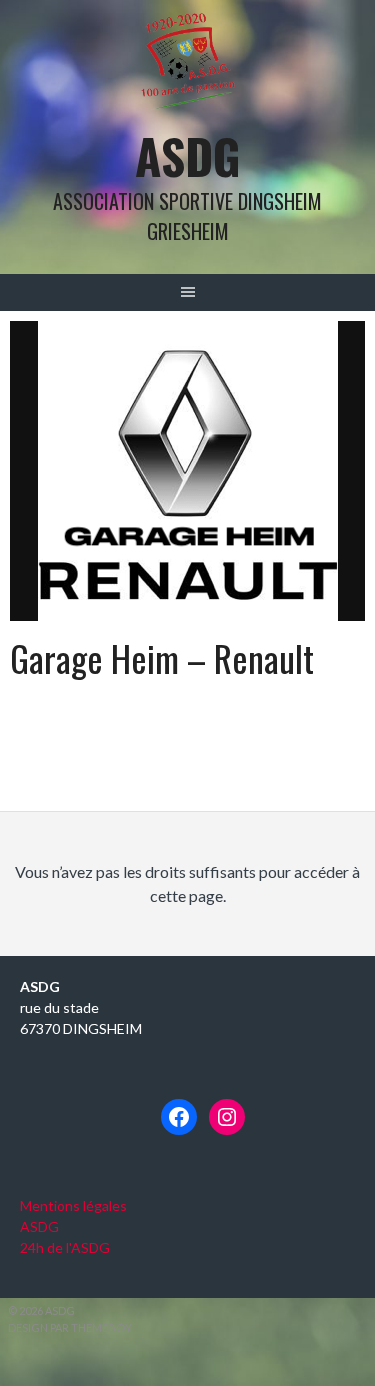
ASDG (188, 155)
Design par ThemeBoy (70, 1327)
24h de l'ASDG (65, 1247)
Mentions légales (73, 1205)
